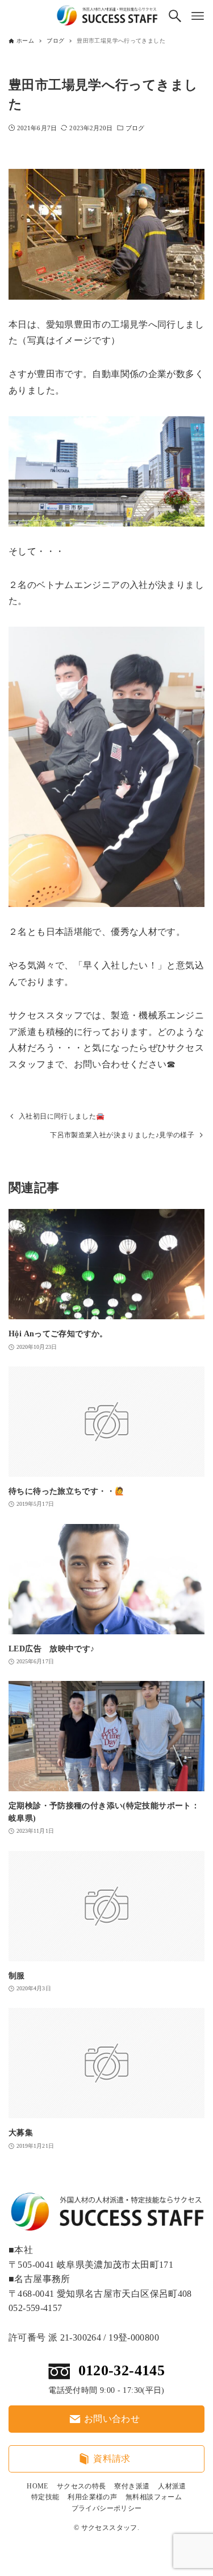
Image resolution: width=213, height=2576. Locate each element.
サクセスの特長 (82, 2486)
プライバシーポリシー (107, 2508)
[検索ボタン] (175, 16)
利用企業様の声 (92, 2497)
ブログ (135, 128)
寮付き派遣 (132, 2486)
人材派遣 (172, 2486)
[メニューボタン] (198, 16)
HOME (37, 2486)
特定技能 (45, 2497)
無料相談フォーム (154, 2497)
